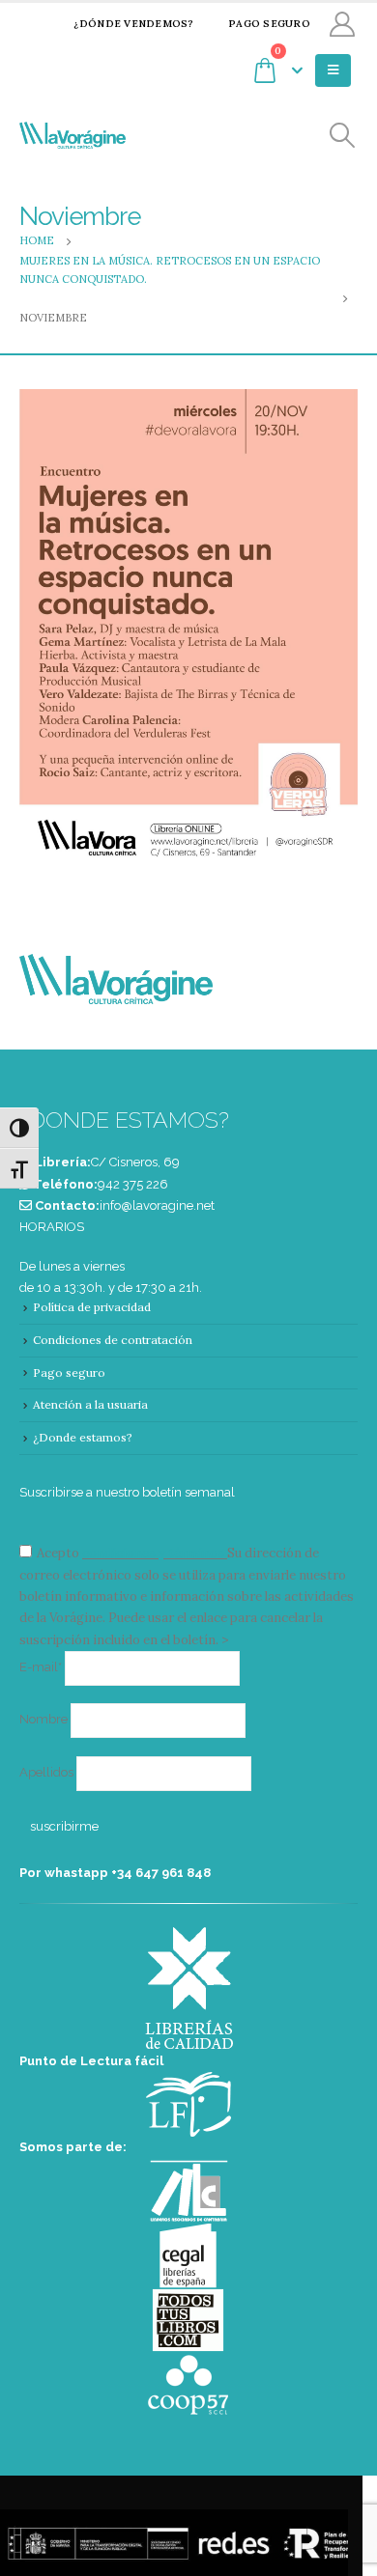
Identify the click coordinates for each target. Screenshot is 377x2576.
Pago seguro (269, 24)
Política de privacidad (92, 1307)
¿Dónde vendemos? (133, 24)
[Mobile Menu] (333, 70)
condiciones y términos (153, 1553)
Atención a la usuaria (90, 1404)
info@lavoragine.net (157, 1205)
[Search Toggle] (343, 136)
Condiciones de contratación (113, 1340)
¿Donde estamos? (83, 1437)
